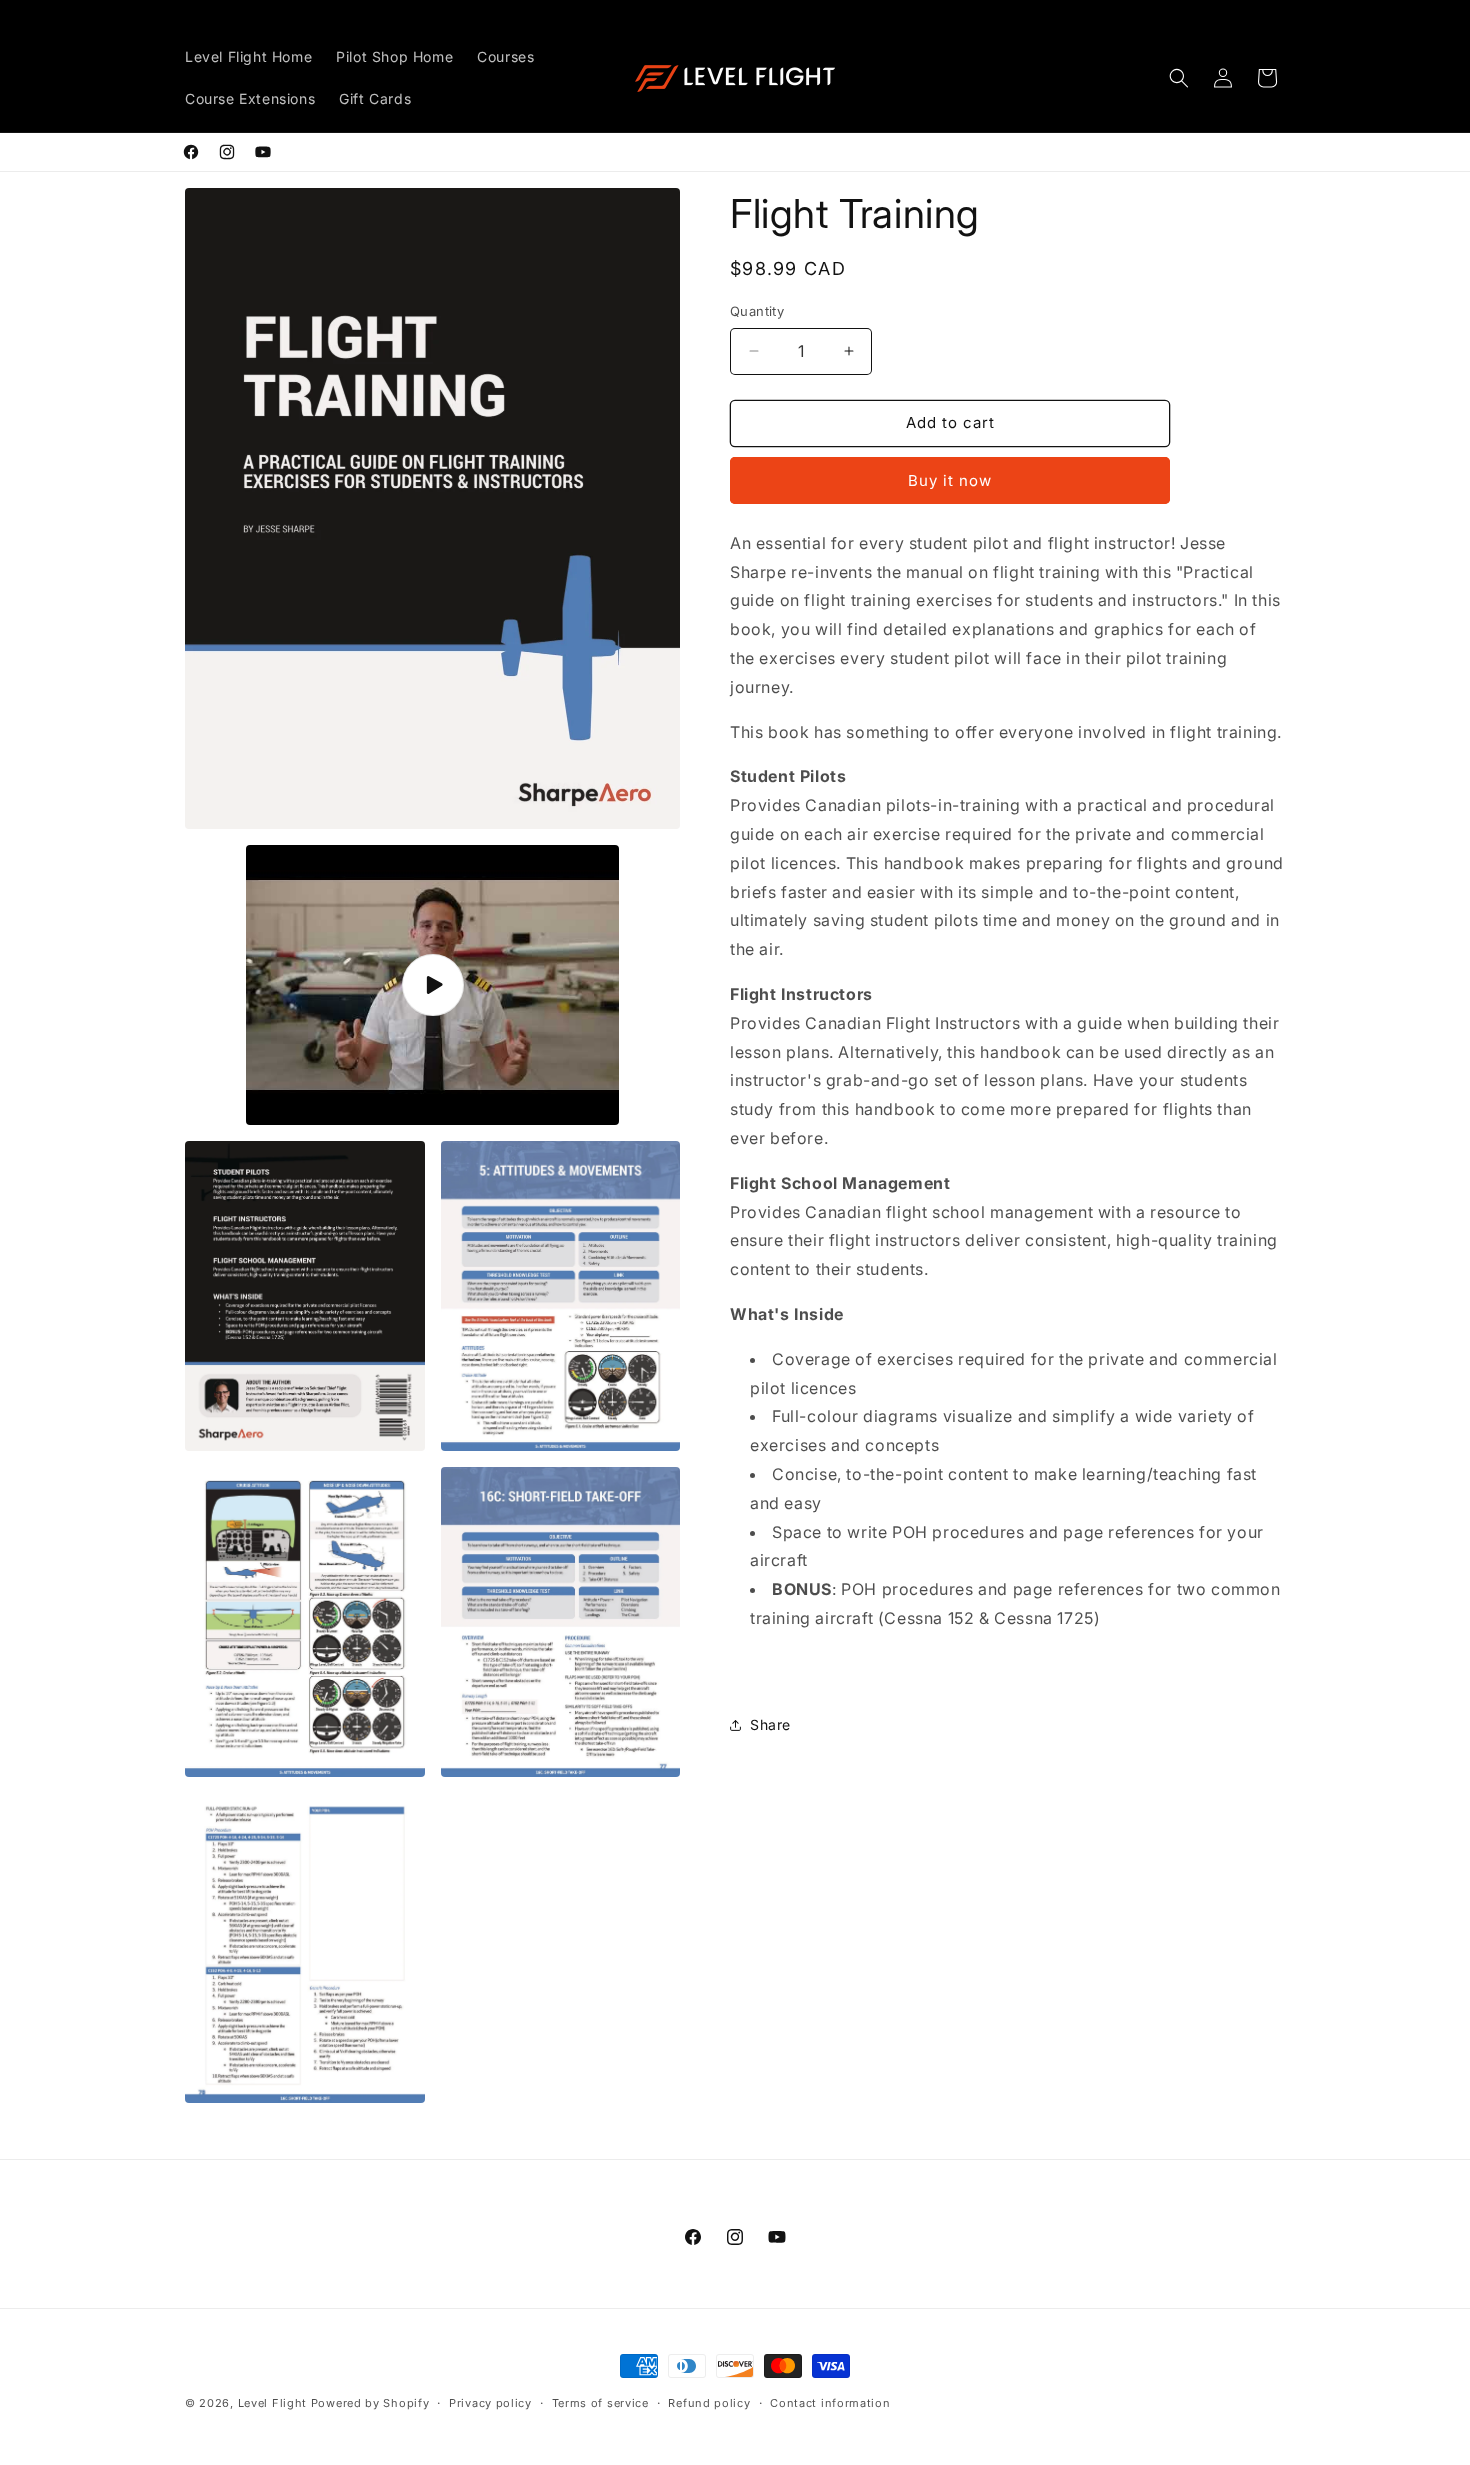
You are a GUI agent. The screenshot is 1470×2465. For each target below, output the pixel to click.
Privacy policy (490, 2403)
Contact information (830, 2403)
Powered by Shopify (370, 2403)
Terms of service (600, 2403)
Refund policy (709, 2403)
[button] (1179, 78)
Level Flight (272, 2403)
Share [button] (770, 1724)
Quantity (757, 311)
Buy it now (950, 480)
